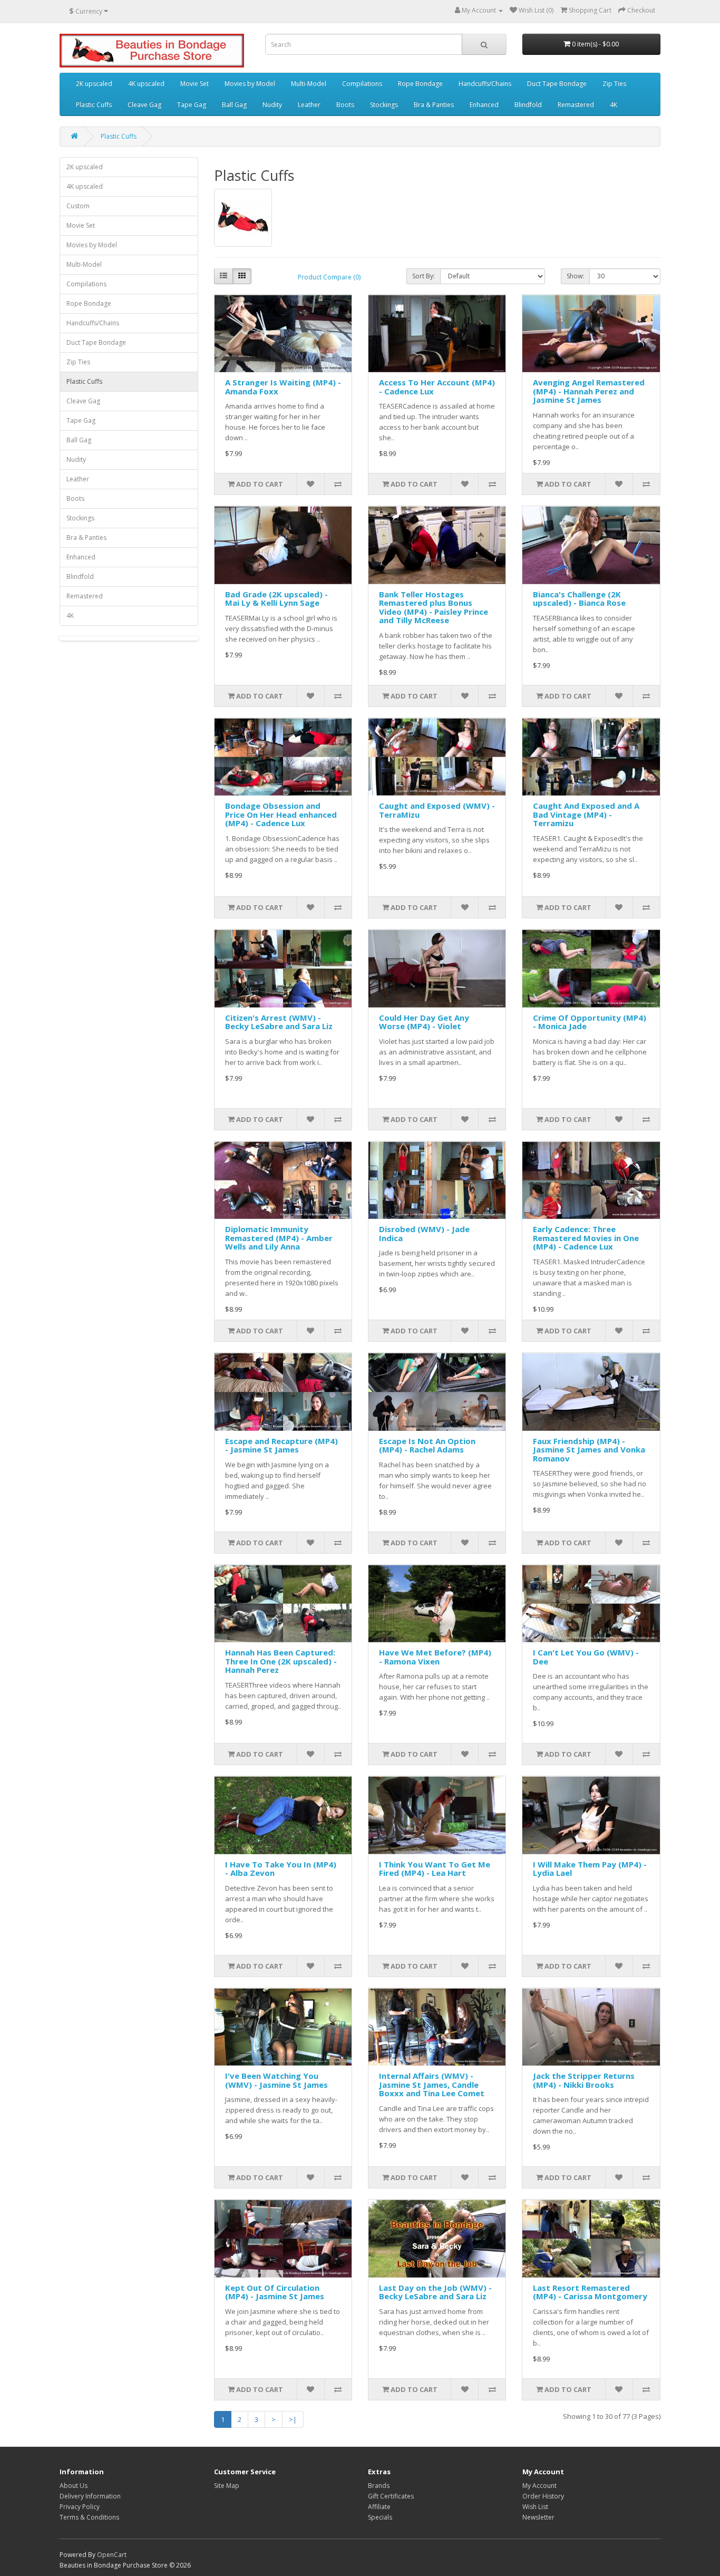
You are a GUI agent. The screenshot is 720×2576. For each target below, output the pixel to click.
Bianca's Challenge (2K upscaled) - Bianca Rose (579, 599)
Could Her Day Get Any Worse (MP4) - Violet (424, 1022)
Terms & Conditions (89, 2517)
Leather (309, 105)
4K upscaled (146, 84)
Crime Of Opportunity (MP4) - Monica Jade (590, 1022)
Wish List (535, 2507)
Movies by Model (250, 84)
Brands (379, 2486)
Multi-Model (309, 84)
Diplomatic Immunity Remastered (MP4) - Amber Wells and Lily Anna (279, 1238)
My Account (539, 2486)
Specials (380, 2517)
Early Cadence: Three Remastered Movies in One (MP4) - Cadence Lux (586, 1238)
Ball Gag (234, 105)
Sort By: (424, 276)
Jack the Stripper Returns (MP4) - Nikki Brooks (584, 2080)
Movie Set (194, 84)
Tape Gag (192, 105)
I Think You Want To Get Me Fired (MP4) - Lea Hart (435, 1869)
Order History (543, 2496)
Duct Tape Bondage (557, 84)
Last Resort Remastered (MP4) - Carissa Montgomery (590, 2292)
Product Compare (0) (329, 277)
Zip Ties (614, 84)
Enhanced (484, 105)
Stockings (384, 105)
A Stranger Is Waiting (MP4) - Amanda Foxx (283, 387)
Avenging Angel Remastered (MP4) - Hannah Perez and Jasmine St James (589, 391)
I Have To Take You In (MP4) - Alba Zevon (281, 1869)
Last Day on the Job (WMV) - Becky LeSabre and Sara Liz (435, 2292)
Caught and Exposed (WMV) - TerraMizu (437, 810)
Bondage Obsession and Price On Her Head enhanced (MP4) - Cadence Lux (281, 814)
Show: (575, 276)
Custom (78, 206)
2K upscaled (94, 84)
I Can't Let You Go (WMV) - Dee (586, 1657)
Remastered (576, 105)
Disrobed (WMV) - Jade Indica (424, 1233)
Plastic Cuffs (94, 105)
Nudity (272, 105)
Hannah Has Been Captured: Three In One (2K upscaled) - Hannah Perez (281, 1661)
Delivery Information (90, 2496)
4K (614, 105)
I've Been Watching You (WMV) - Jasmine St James (276, 2080)
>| (293, 2419)
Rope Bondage (420, 84)
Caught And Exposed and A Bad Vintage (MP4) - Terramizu (586, 814)
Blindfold (528, 105)
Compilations (362, 84)
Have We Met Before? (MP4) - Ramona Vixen (435, 1657)
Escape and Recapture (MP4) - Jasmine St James (281, 1445)
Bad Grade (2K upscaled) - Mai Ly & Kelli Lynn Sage (276, 599)
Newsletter (538, 2517)
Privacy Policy (80, 2507)
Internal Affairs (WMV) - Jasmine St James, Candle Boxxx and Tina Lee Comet (432, 2084)
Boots (345, 105)
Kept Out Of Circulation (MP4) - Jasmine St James (275, 2292)
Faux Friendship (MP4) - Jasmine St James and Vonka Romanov (589, 1450)
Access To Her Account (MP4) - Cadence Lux (437, 387)
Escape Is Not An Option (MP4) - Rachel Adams (427, 1445)
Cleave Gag (144, 105)
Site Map (227, 2486)
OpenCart (112, 2555)
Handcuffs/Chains (485, 84)
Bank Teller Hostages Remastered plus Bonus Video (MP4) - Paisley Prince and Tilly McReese (434, 607)
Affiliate (379, 2507)
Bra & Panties (434, 105)
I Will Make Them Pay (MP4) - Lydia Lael (590, 1869)
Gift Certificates (391, 2496)
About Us (74, 2486)
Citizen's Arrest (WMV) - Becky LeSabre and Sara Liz (279, 1022)
